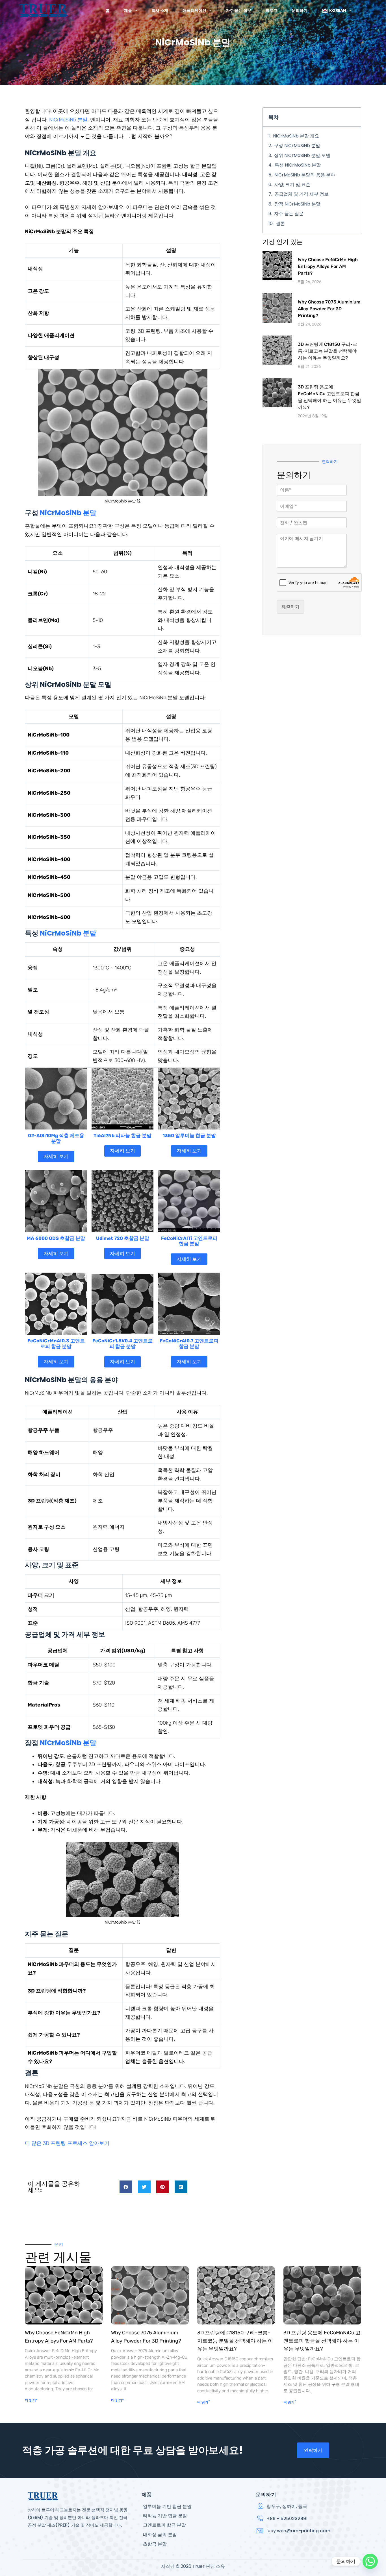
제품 (128, 10)
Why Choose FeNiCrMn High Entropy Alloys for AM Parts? (328, 266)
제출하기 (290, 607)
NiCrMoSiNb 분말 (68, 120)
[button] (126, 2187)
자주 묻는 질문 (238, 10)
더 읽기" (31, 2400)
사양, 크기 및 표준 (292, 184)
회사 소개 (160, 10)
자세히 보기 (56, 1156)
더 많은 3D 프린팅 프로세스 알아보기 (67, 2143)
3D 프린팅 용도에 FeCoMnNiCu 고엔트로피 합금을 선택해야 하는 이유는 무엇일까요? (322, 2341)
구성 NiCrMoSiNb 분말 (297, 146)
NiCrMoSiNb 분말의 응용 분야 (305, 175)
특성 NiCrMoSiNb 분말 (298, 165)
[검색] (365, 11)
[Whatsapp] (370, 2561)
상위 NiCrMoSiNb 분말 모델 (302, 155)
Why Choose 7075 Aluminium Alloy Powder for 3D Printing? (329, 309)
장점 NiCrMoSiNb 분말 (297, 204)
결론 (280, 223)
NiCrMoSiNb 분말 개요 (296, 136)
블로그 (271, 10)
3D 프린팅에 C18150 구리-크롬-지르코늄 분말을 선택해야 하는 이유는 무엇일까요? (328, 351)
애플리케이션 (194, 10)
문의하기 (300, 10)
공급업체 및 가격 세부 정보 (302, 194)
